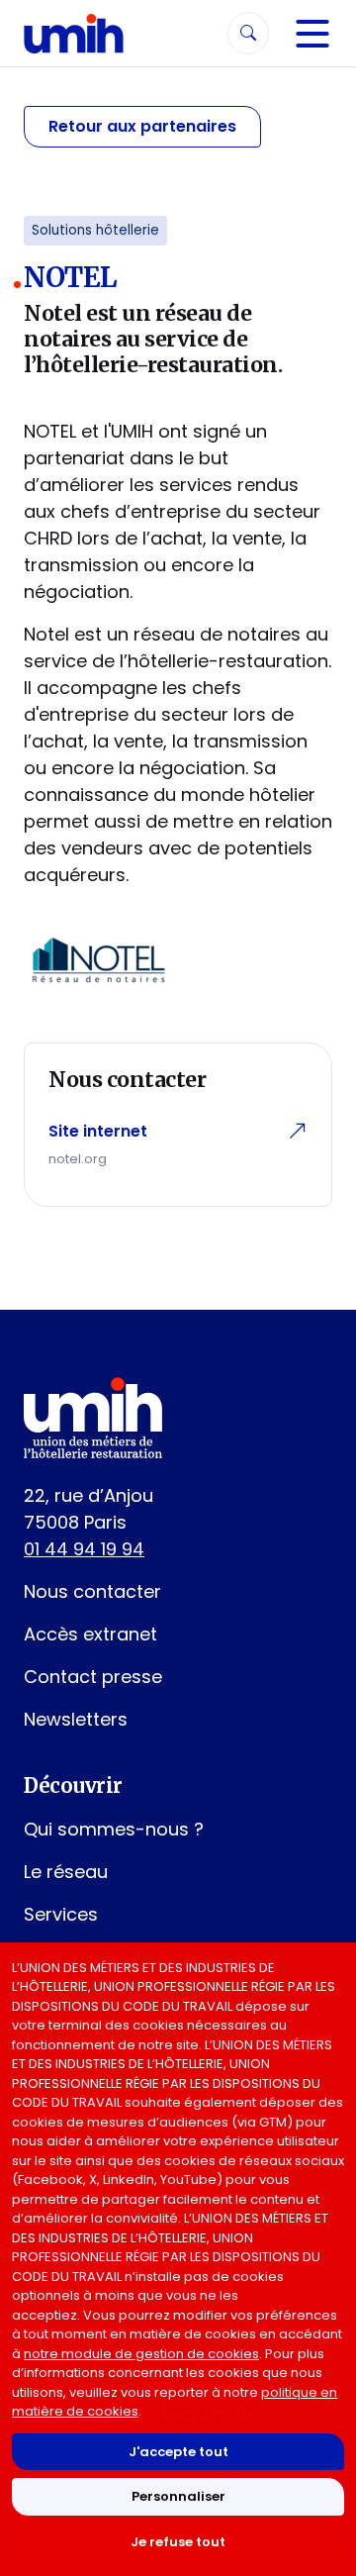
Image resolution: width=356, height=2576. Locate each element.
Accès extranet (90, 1634)
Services (61, 1914)
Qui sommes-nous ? (114, 1829)
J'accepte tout (178, 2452)
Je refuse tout (178, 2542)
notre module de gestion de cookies (141, 2354)
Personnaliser (178, 2496)
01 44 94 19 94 (84, 1549)
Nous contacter (92, 1591)
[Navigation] (312, 34)
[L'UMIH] (74, 33)
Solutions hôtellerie (95, 230)
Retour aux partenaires (142, 126)
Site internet (98, 1131)
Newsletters (76, 1719)
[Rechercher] (248, 33)
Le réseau (66, 1872)
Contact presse (93, 1677)
